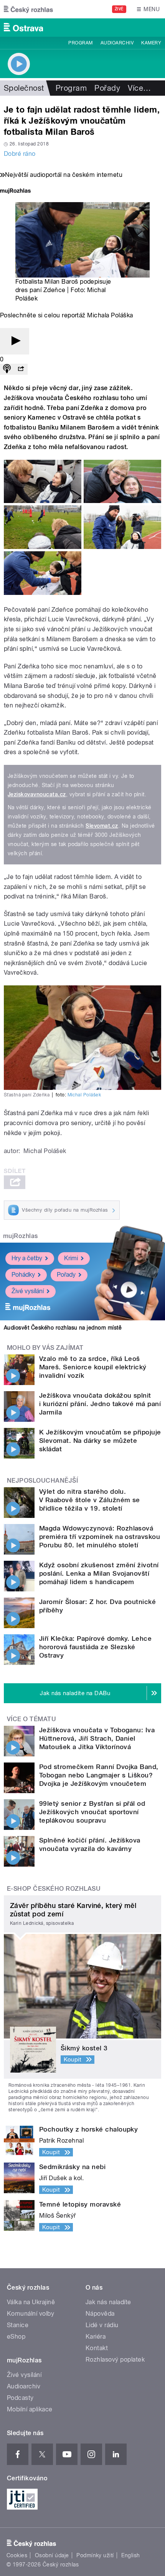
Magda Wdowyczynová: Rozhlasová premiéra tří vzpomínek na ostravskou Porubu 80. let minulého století (100, 1537)
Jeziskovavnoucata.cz (37, 794)
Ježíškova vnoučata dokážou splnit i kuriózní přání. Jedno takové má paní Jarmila (100, 1404)
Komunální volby (31, 2314)
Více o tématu (31, 1719)
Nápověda (100, 2314)
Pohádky (23, 1275)
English (130, 2555)
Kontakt (97, 2348)
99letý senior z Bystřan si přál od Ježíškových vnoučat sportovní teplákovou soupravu (92, 1812)
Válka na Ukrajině (31, 2302)
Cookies (17, 2555)
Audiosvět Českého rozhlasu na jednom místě (63, 1328)
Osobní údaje (52, 2555)
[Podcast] (7, 369)
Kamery (151, 43)
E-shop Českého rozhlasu (54, 1889)
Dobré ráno (20, 154)
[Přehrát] (15, 341)
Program (80, 43)
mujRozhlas (21, 1236)
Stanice (18, 2325)
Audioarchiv (117, 43)
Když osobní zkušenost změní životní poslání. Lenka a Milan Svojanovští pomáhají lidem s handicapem (99, 1573)
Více (139, 88)
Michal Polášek (84, 1095)
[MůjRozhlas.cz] (15, 192)
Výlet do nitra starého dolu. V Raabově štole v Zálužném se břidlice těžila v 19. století (90, 1500)
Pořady (107, 88)
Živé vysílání (28, 1291)
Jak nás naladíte (108, 2302)
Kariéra (96, 2337)
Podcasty (20, 2398)
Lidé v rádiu (102, 2325)
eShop (16, 2337)
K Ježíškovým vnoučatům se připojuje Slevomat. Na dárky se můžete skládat (100, 1441)
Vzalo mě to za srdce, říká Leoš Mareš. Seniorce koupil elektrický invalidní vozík (93, 1367)
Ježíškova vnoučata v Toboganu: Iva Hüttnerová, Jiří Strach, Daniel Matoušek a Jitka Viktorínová (97, 1738)
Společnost (24, 88)
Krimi (71, 1258)
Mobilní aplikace (30, 2409)
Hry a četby (27, 1258)
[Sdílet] (21, 369)
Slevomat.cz (102, 826)
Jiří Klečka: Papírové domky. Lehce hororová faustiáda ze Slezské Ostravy (95, 1647)
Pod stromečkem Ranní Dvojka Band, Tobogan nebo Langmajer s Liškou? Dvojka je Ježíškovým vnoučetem (99, 1775)
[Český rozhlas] (28, 9)
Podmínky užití (95, 2555)
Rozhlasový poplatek (115, 2360)
